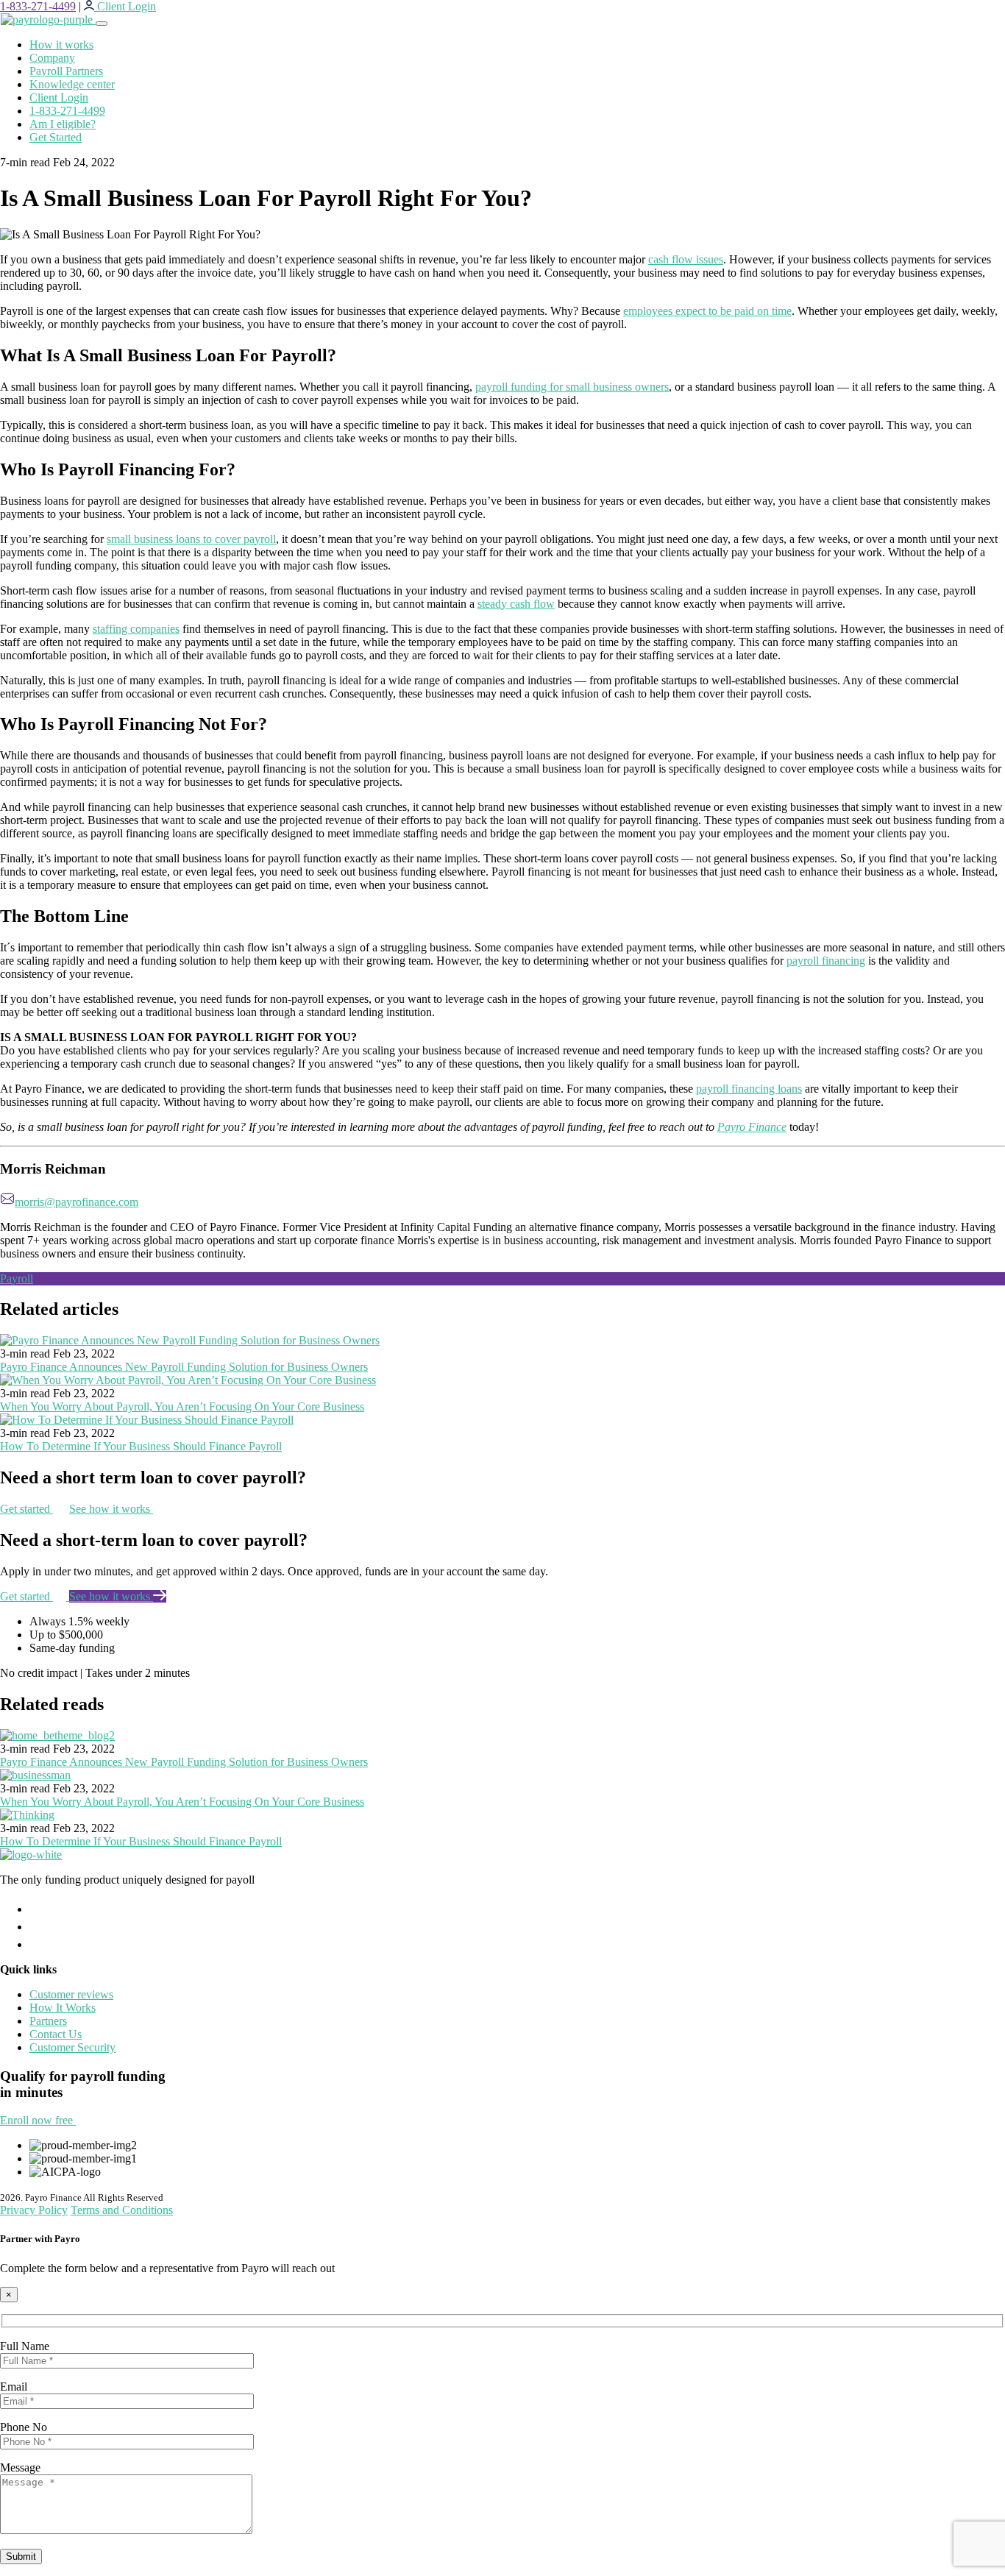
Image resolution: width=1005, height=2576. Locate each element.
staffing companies (136, 629)
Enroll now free (38, 2120)
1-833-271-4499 (38, 6)
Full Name (25, 2346)
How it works (61, 45)
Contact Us (56, 2034)
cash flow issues (686, 259)
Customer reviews (71, 1994)
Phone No (24, 2427)
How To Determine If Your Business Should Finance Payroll (141, 1446)
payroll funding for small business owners (572, 387)
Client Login (59, 97)
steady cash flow (516, 604)
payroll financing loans (749, 1089)
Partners (48, 2021)
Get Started (56, 137)
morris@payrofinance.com (77, 1202)
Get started (26, 1509)
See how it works (111, 1509)
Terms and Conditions (122, 2210)
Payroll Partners (66, 71)
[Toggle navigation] (102, 24)
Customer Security (72, 2047)
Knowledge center (72, 84)
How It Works (63, 2008)
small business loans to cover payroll (191, 539)
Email (14, 2387)
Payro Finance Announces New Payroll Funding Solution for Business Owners (184, 1367)
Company (52, 58)
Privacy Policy (34, 2210)
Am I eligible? (63, 124)
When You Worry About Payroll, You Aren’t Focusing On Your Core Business (182, 1406)
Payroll (17, 1278)
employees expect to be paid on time (707, 311)
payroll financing (826, 961)
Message (20, 2467)
